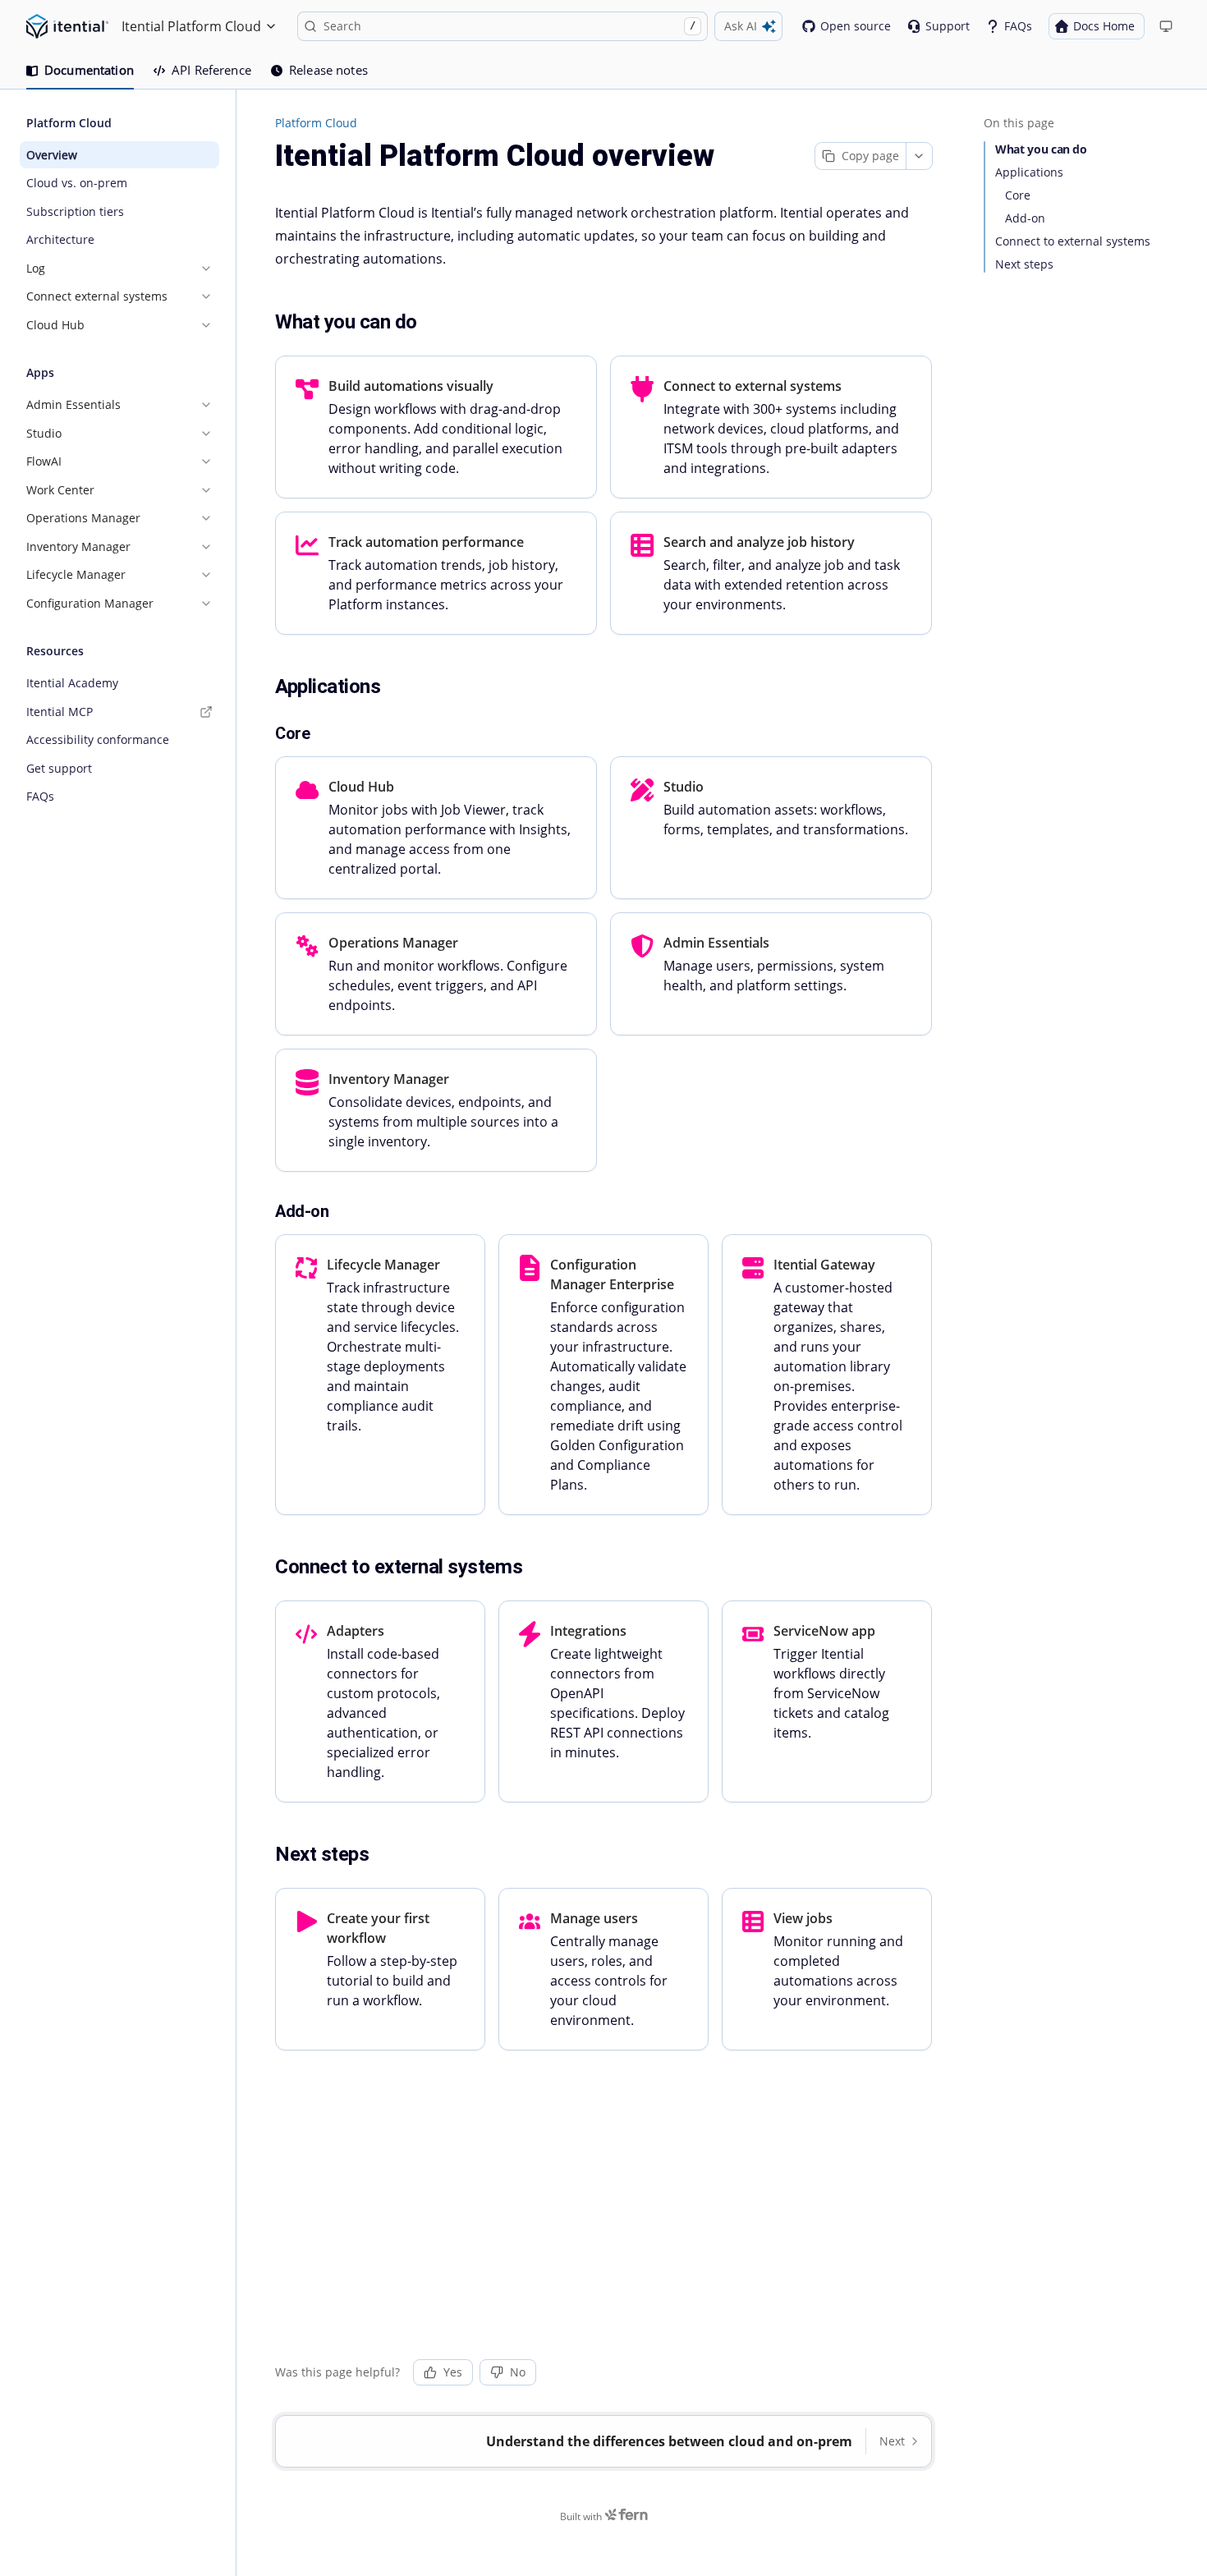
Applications (1029, 172)
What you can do (1041, 149)
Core (1018, 195)
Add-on (1025, 218)
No (518, 2372)
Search (509, 26)
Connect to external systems (1073, 241)
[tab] (80, 71)
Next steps (1024, 264)
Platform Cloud (316, 123)
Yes (453, 2372)
